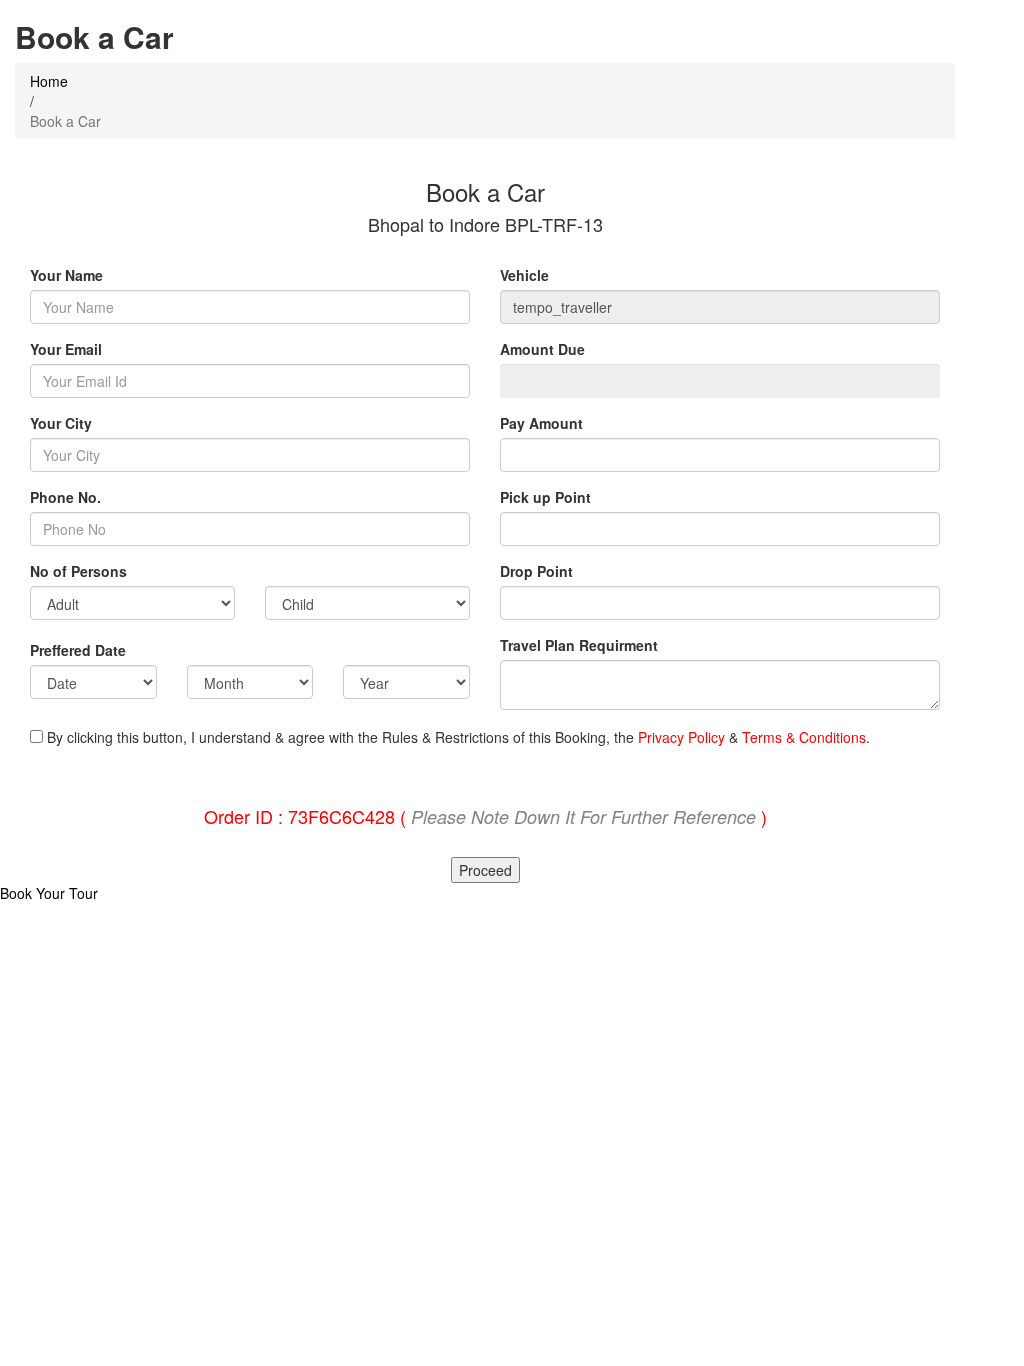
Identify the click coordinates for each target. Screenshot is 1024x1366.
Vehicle (524, 275)
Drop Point (536, 571)
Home (49, 81)
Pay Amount (543, 423)
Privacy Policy (681, 737)
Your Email (66, 349)
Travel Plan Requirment (579, 645)
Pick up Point (545, 497)
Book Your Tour (49, 893)
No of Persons (78, 571)
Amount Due (544, 349)
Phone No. (65, 497)
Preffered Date (78, 650)
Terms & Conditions (804, 737)
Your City (61, 423)
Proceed (485, 870)
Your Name (66, 275)
